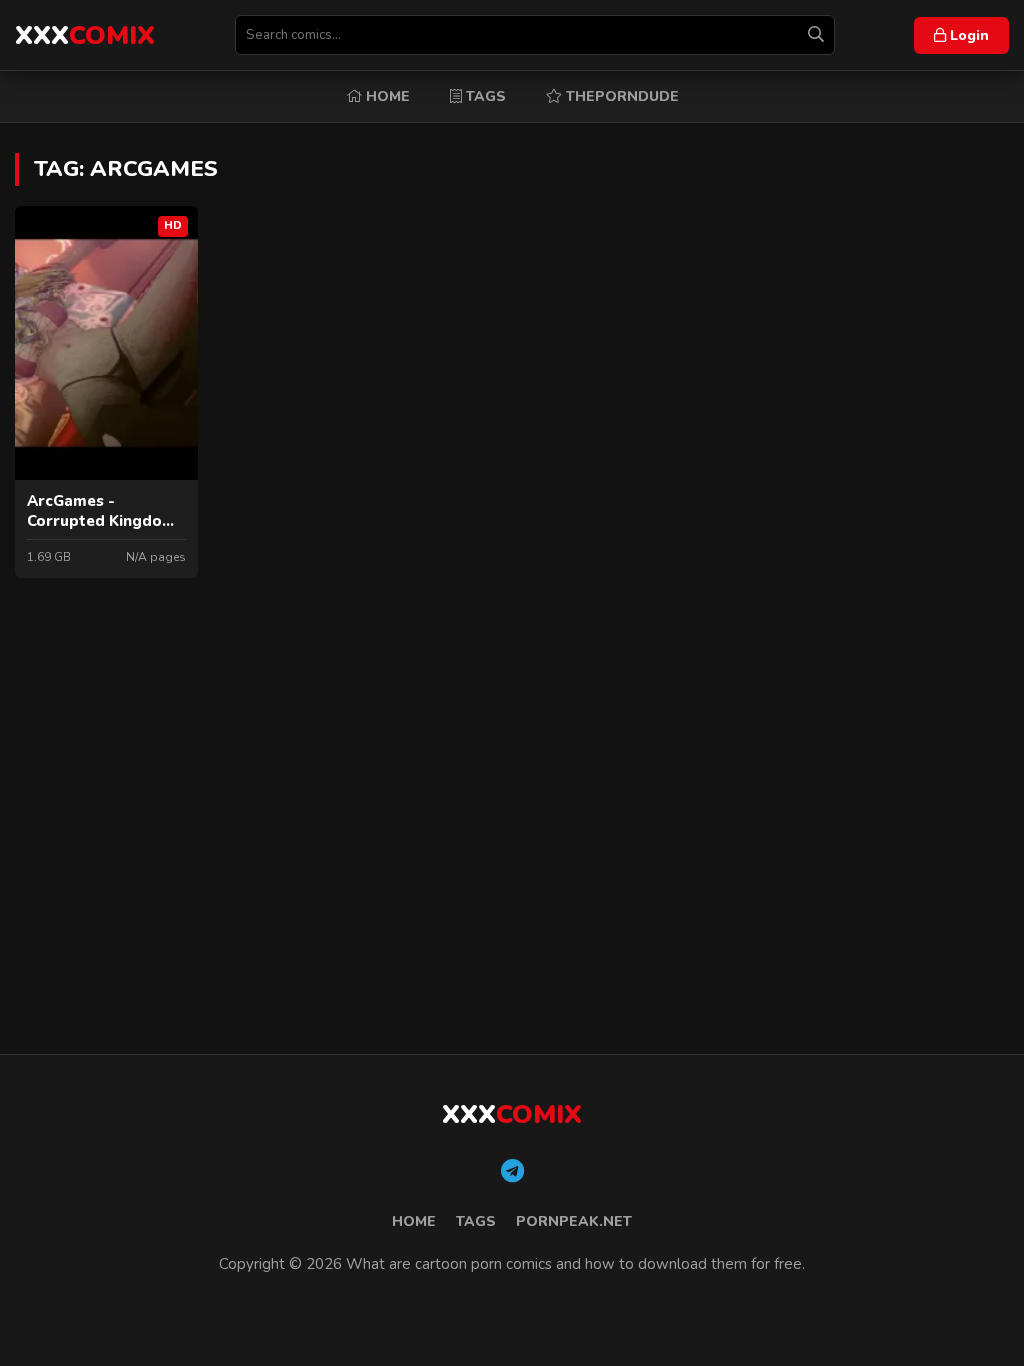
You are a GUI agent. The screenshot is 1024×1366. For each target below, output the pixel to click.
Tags (484, 96)
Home (386, 96)
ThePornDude (620, 96)
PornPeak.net (574, 1221)
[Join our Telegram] (512, 1172)
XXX (85, 35)
